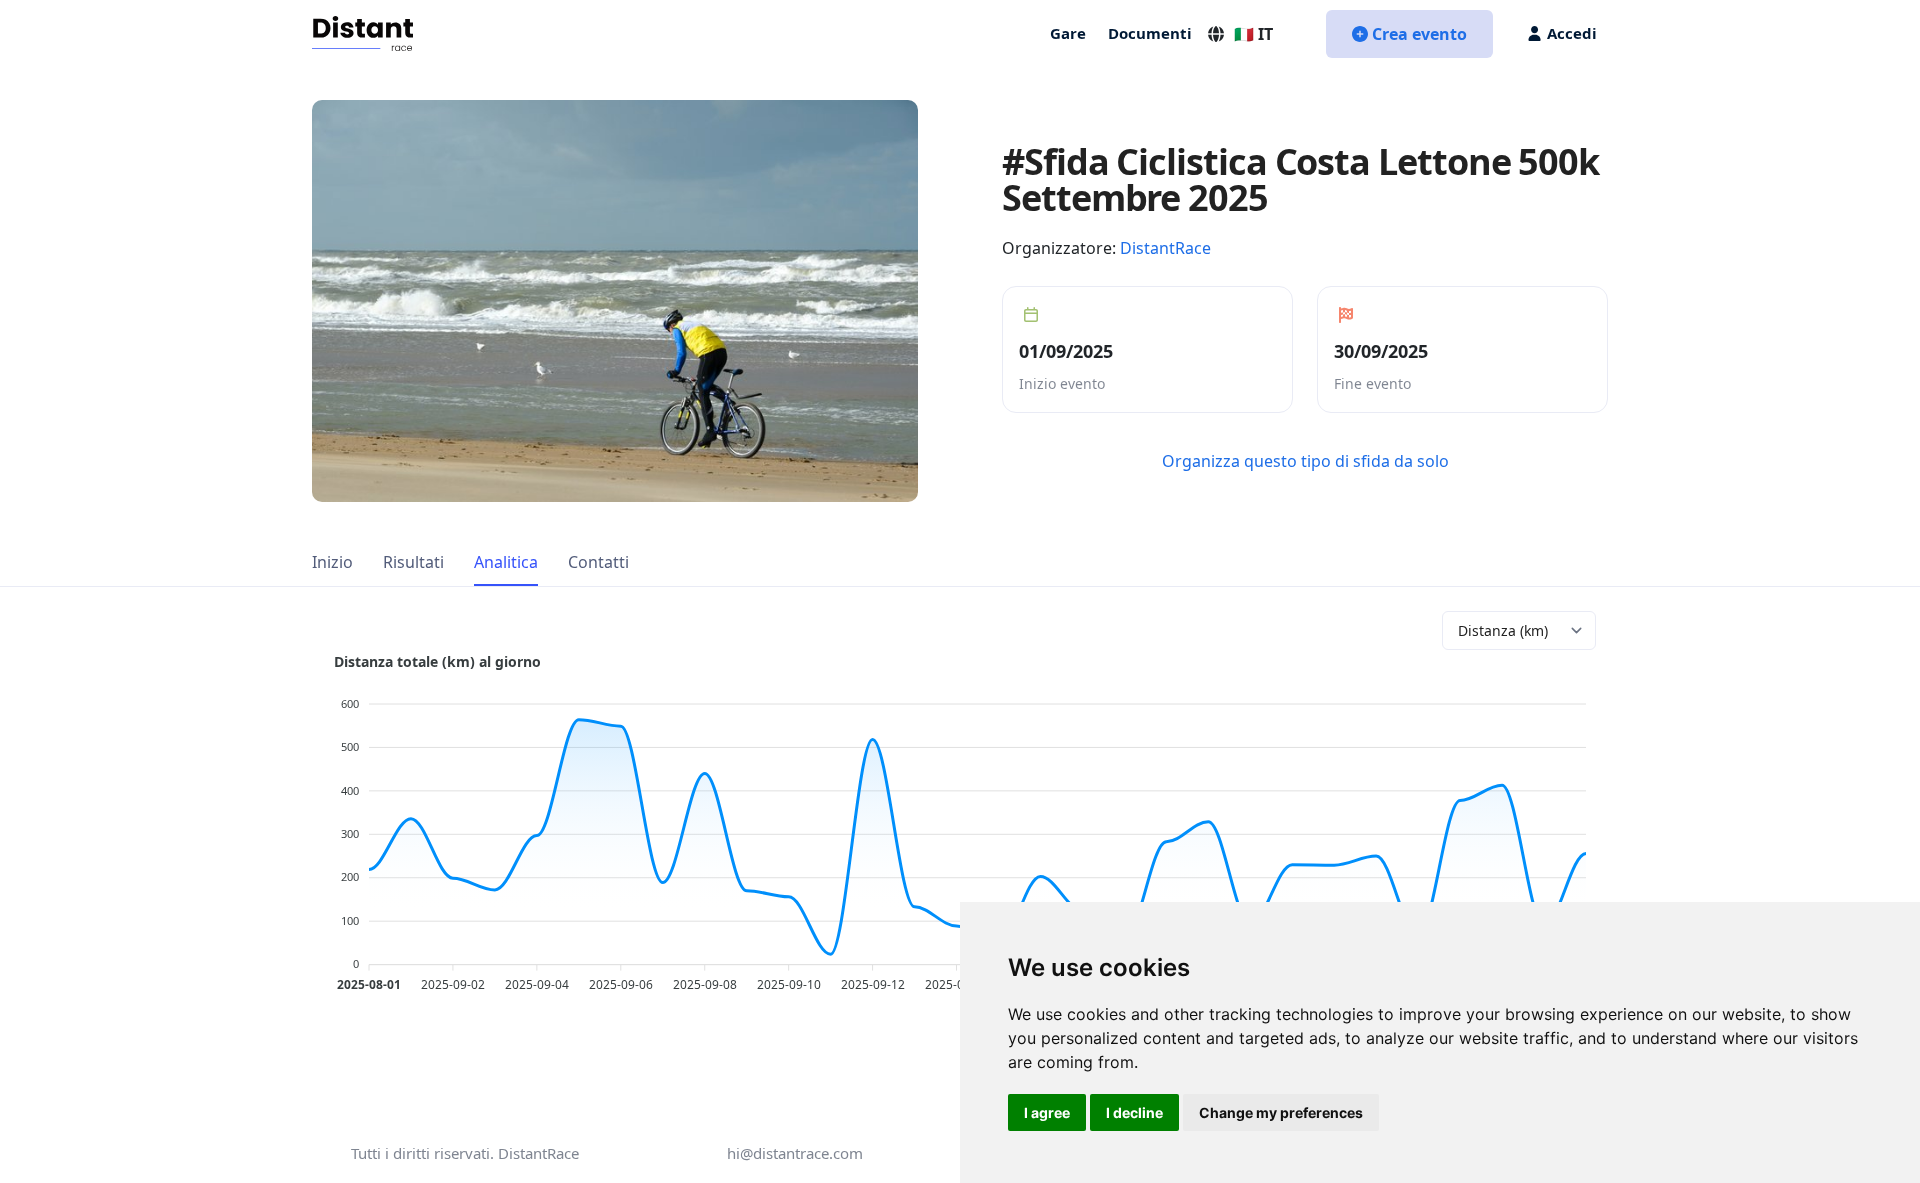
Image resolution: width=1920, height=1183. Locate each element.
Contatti (598, 562)
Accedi (1572, 33)
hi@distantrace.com (795, 1153)
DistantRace (1165, 248)
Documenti (1150, 33)
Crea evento (1419, 34)
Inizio (332, 562)
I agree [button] (1047, 1112)
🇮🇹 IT (1253, 34)
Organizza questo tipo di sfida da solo (1305, 461)
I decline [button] (1134, 1112)
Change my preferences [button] (1281, 1112)
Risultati (413, 562)
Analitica (506, 562)
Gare (1068, 33)
